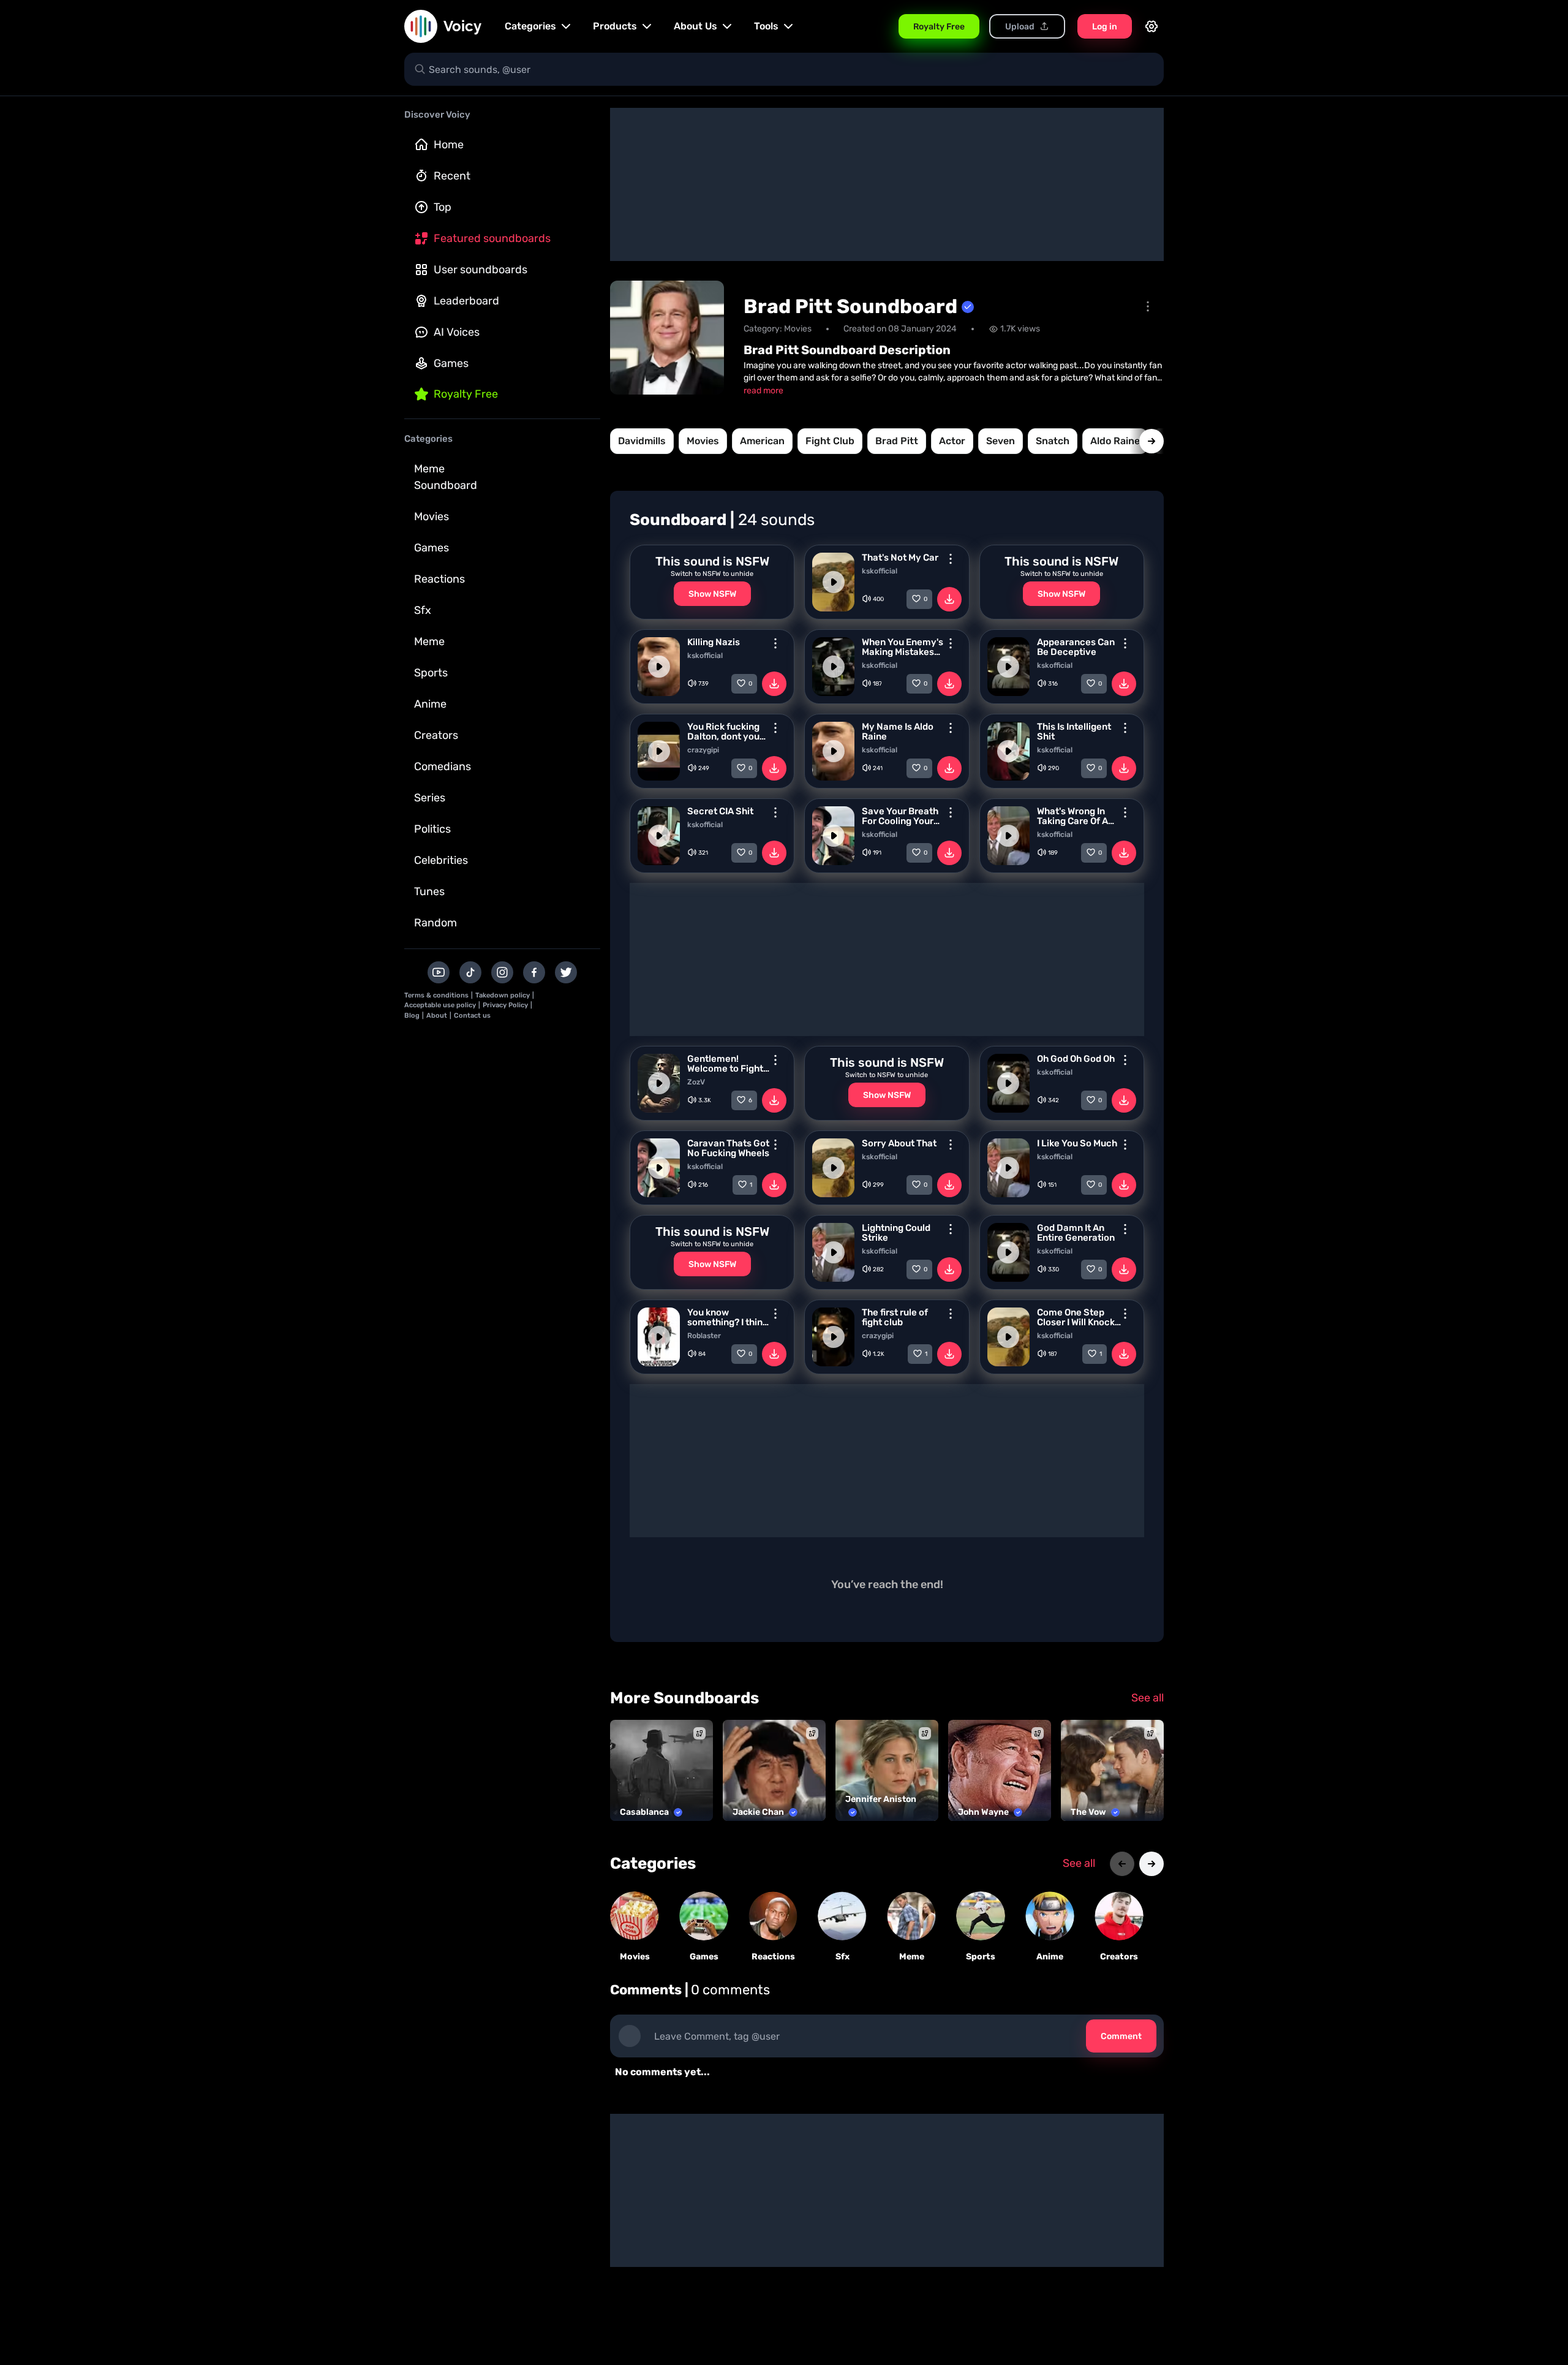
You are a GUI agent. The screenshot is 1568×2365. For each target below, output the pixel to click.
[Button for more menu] (951, 559)
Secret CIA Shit (720, 811)
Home (449, 145)
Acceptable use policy (440, 1005)
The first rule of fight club (895, 1317)
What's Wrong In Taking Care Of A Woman (1072, 816)
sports (981, 1957)
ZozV (696, 1082)
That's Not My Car (900, 558)
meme (912, 1957)
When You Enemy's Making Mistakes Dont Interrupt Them (903, 647)
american (762, 441)
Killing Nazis (714, 642)
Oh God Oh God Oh (1076, 1059)
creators (1119, 1957)
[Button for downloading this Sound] (949, 599)
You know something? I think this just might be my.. (727, 1317)
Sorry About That (899, 1143)
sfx (842, 1957)
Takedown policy (503, 995)
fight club (830, 441)
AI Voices (457, 332)
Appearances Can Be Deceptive (1076, 647)
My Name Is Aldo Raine (898, 732)
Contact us (472, 1016)
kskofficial (880, 571)
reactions (773, 1957)
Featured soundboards (492, 238)
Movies (432, 517)
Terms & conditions (436, 995)
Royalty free (466, 394)
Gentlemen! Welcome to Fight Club (725, 1064)
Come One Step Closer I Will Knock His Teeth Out (1076, 1317)
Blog (412, 1016)
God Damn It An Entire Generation (1076, 1233)
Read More (763, 391)
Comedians (443, 766)
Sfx (423, 610)
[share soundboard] (1148, 306)
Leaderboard (466, 301)
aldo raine (1115, 441)
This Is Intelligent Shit (1074, 732)
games (704, 1957)
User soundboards (481, 270)
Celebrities (441, 860)
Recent (452, 176)
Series (430, 798)
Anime (430, 704)
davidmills (642, 441)
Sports (431, 673)
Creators (436, 735)
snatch (1053, 441)
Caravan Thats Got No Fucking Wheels (728, 1148)
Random (435, 923)
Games (451, 363)
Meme (429, 641)
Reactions (439, 579)
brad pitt (897, 441)
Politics (432, 829)
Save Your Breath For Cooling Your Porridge (900, 816)
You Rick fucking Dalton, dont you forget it (723, 732)
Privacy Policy (505, 1005)
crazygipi (703, 750)
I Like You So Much (1077, 1143)
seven (1001, 441)
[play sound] (834, 582)
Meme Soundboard (446, 477)
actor (952, 441)
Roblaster (704, 1336)
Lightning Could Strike (896, 1233)
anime (1050, 1957)
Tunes (429, 891)
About (437, 1016)
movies (703, 441)
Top (443, 207)
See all (1148, 1698)
